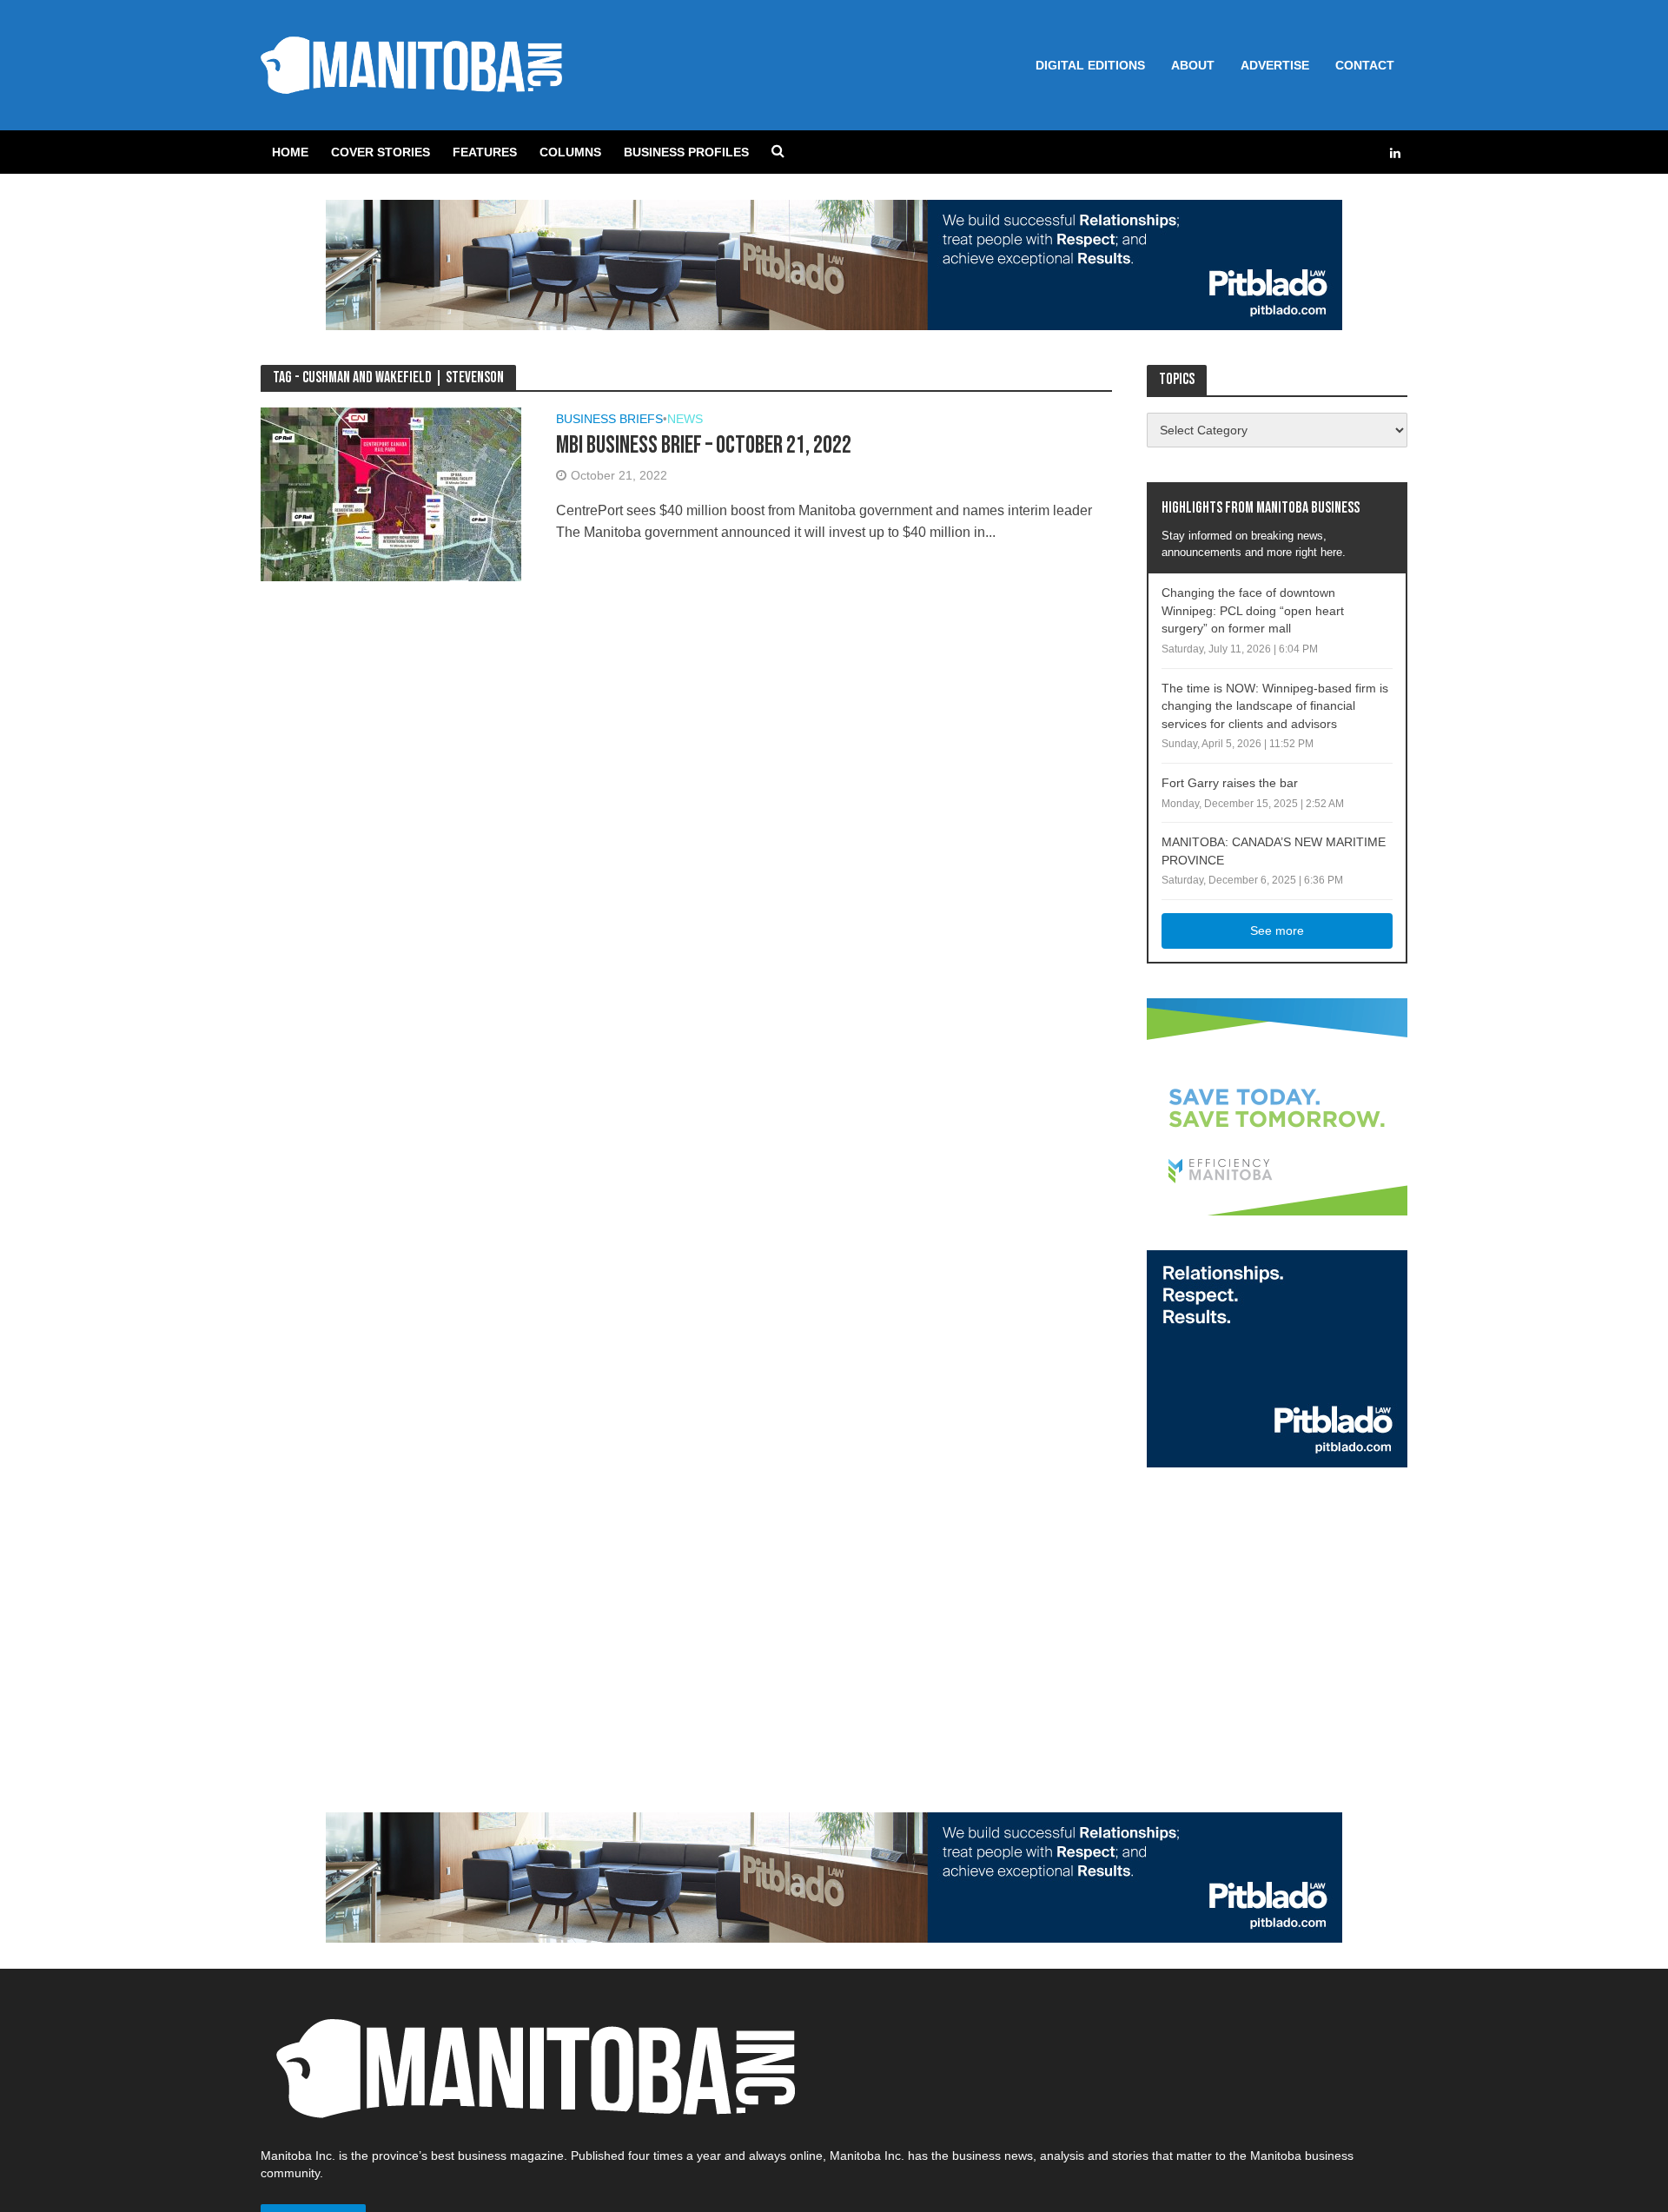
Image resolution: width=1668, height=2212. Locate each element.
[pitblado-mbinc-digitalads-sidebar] (1277, 1357)
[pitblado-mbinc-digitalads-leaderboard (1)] (834, 264)
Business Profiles (686, 152)
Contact (1365, 65)
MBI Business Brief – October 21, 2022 (704, 445)
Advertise (1275, 65)
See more (1277, 930)
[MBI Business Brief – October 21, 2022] (391, 493)
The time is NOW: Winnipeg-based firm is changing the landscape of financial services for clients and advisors (1275, 706)
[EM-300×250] (1277, 1105)
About (1193, 65)
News (685, 419)
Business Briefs (609, 419)
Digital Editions (1090, 65)
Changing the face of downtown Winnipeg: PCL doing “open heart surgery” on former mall (1253, 610)
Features (485, 152)
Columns (570, 152)
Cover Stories (381, 152)
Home (290, 152)
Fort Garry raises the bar (1230, 783)
